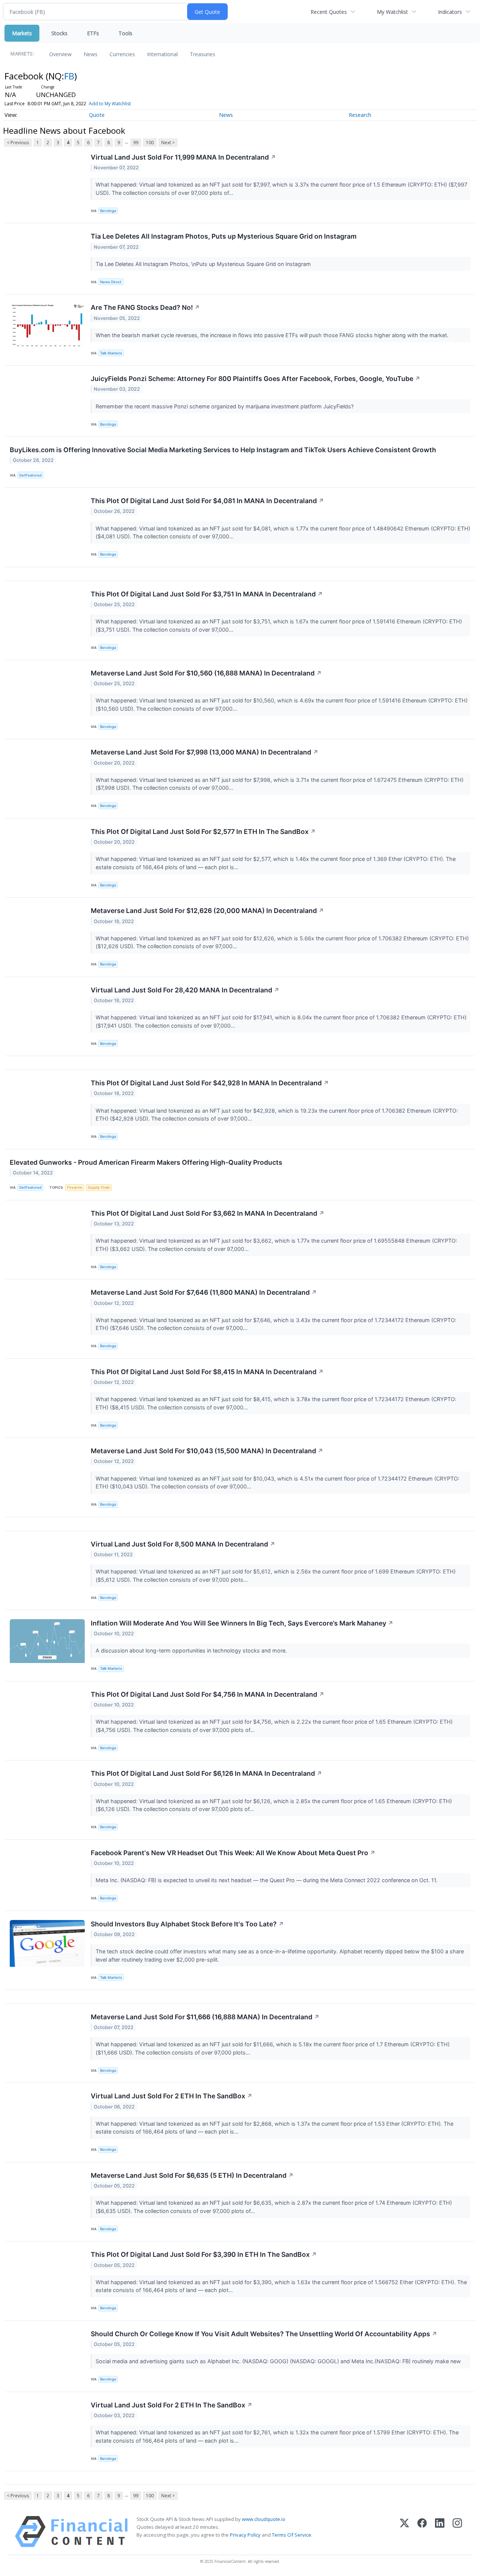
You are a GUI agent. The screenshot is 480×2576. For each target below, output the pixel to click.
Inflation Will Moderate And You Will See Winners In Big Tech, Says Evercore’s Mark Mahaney (242, 1623)
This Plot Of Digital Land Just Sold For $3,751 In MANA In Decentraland (207, 594)
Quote (97, 115)
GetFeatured (30, 475)
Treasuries (202, 54)
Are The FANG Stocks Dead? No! (145, 307)
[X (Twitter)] (404, 2532)
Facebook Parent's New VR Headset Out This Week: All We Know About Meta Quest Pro (233, 1853)
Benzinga (108, 211)
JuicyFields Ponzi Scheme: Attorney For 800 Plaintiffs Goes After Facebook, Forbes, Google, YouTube (256, 379)
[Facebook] (422, 2532)
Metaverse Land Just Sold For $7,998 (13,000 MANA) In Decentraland (205, 752)
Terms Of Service (292, 2535)
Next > (168, 143)
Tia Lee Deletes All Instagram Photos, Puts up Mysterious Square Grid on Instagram (224, 236)
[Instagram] (457, 2532)
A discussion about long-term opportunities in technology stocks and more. (192, 1650)
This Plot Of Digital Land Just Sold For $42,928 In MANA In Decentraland (210, 1083)
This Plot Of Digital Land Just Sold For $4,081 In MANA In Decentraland (207, 501)
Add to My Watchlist (110, 104)
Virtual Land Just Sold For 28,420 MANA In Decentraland (185, 990)
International (162, 54)
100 (150, 143)
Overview (60, 54)
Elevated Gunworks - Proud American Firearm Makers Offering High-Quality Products (146, 1162)
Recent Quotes (329, 12)
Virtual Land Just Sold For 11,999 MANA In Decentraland (183, 157)
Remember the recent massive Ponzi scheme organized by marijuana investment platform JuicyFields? (225, 406)
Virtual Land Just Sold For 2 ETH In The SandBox (172, 2096)
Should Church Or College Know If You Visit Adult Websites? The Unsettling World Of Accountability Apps (264, 2334)
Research (360, 115)
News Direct (111, 282)
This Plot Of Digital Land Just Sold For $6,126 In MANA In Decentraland (206, 1773)
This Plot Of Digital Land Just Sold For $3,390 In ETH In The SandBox (204, 2254)
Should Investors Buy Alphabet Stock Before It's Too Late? (187, 1924)
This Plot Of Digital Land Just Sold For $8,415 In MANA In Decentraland (207, 1372)
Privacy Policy (245, 2535)
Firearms (75, 1187)
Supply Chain (99, 1187)
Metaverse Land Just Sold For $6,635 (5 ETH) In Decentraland (192, 2175)
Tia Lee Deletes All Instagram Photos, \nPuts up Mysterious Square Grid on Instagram (204, 264)
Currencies (122, 54)
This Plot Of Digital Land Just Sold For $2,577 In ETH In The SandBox (203, 832)
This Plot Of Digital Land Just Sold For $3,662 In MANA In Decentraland (208, 1213)
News (91, 54)
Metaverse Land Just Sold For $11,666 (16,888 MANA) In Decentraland (205, 2017)
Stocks (59, 33)
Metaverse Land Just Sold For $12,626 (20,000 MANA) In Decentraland (207, 911)
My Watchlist (392, 12)
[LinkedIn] (440, 2532)
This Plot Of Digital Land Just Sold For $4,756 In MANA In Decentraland (208, 1694)
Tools (125, 33)
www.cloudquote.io (264, 2519)
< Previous (18, 143)
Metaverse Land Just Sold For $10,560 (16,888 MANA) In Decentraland (206, 673)
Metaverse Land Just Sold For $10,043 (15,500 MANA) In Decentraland (207, 1451)
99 (136, 143)
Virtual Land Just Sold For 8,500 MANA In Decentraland (183, 1544)
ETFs (93, 33)
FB (69, 76)
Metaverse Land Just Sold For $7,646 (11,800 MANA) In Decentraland (204, 1292)
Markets (22, 33)
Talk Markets (111, 353)
